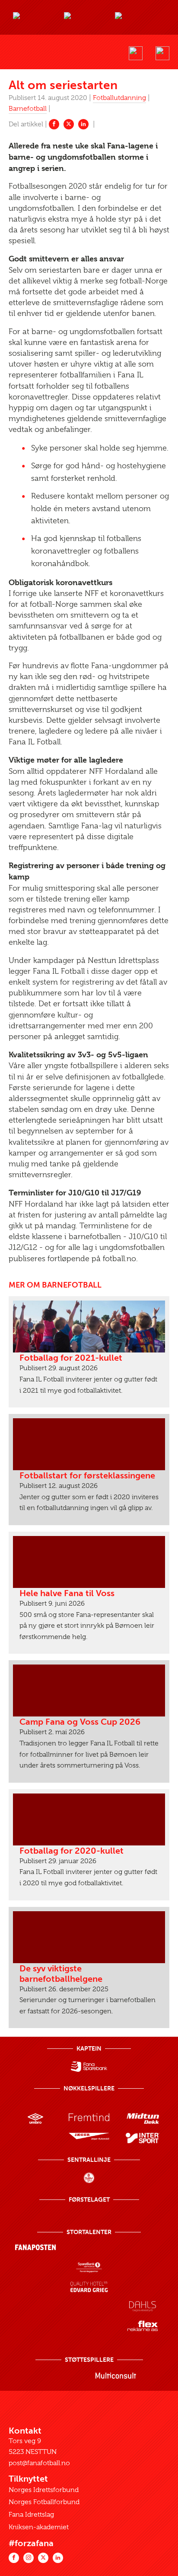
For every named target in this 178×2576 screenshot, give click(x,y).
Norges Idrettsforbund (44, 2490)
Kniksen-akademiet (39, 2527)
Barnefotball (28, 109)
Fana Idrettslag (31, 2515)
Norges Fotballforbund (44, 2502)
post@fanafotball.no (39, 2463)
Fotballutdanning (119, 98)
